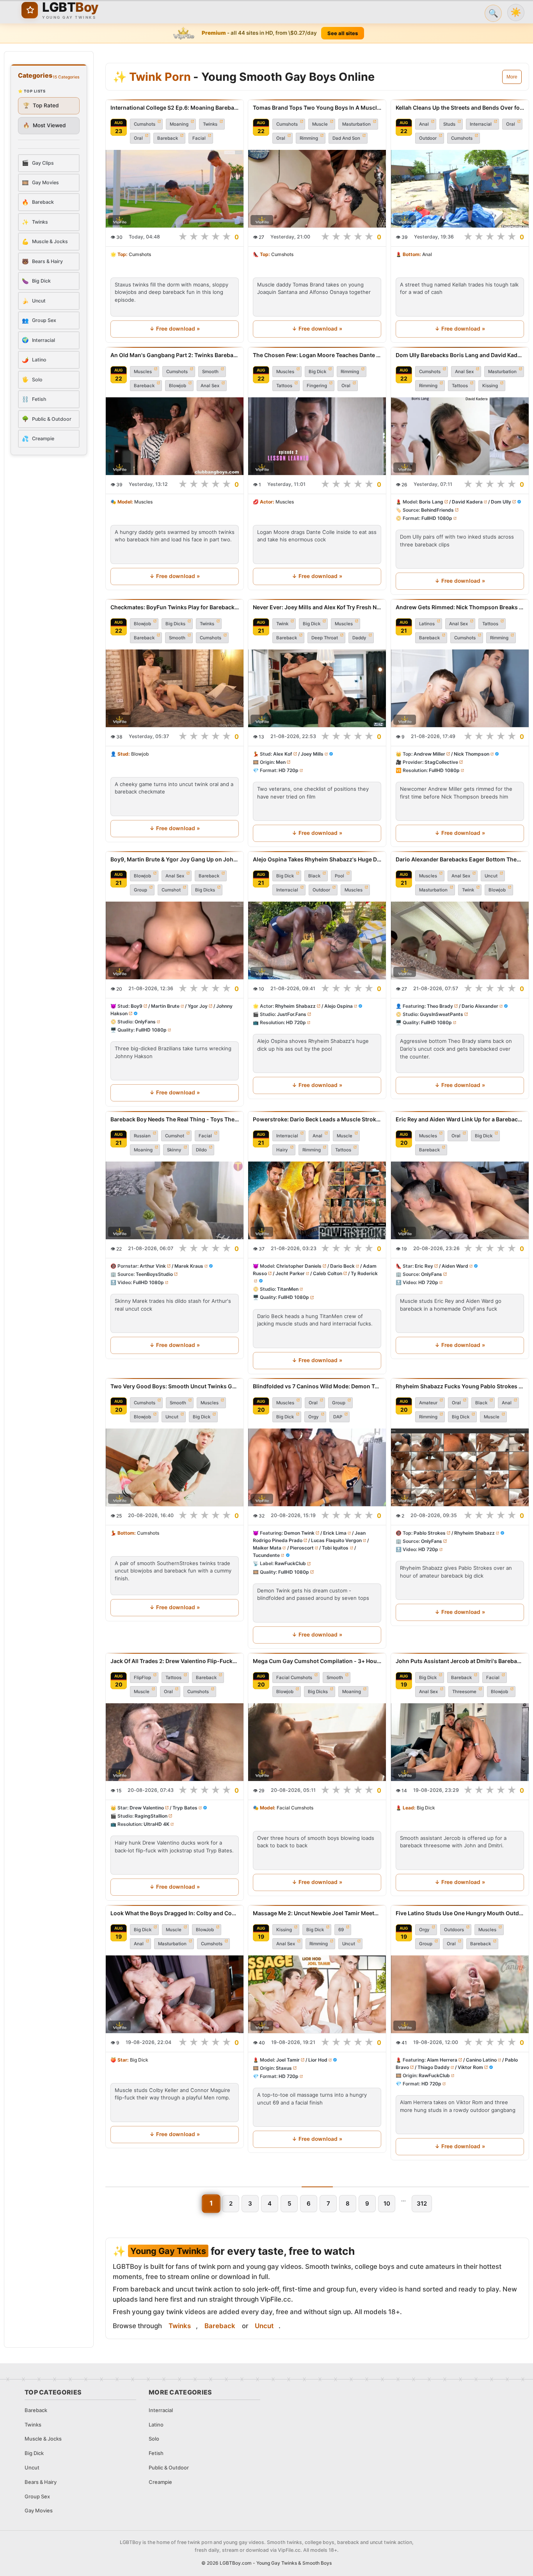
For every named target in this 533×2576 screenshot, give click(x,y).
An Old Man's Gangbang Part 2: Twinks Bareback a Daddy (175, 355)
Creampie (160, 2482)
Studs (449, 124)
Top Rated (41, 105)
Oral (138, 138)
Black (314, 876)
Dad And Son (346, 138)
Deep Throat (325, 638)
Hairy (282, 1150)
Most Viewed (44, 125)
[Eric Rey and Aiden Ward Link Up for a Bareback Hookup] (460, 1200)
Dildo (201, 1150)
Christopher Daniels (299, 1266)
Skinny (174, 1150)
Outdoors (454, 1930)
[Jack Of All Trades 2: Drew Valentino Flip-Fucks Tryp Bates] (175, 1742)
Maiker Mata (267, 1548)
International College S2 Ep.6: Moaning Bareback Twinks (175, 108)
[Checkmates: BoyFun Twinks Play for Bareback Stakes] (175, 688)
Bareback (168, 138)
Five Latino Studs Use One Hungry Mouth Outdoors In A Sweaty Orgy (460, 1913)
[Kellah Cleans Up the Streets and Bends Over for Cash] (460, 189)
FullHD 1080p (437, 518)
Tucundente (266, 1556)
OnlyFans (145, 1022)
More (512, 77)
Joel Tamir (288, 2060)
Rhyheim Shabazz (295, 1006)
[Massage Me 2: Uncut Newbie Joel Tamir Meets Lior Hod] (317, 1994)
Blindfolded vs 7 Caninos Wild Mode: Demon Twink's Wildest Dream (317, 1386)
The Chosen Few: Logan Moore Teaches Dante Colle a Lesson (317, 355)
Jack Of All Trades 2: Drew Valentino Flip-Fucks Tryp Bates (175, 1661)
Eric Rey (424, 1266)
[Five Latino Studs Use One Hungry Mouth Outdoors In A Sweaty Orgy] (460, 1994)
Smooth (210, 372)
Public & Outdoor (169, 2467)
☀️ (516, 12)
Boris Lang (431, 502)
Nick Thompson (471, 754)
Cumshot (171, 890)
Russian (142, 1136)
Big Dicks (175, 624)
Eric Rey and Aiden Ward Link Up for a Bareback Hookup (460, 1119)
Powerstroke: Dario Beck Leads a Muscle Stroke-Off (317, 1119)
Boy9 (137, 1006)
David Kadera (467, 502)
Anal (424, 124)
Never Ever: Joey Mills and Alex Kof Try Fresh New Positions (317, 607)
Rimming (309, 138)
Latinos (427, 624)
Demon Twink (299, 1533)
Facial (199, 138)
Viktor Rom (470, 2067)
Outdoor (428, 138)
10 (387, 2203)
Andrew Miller (429, 754)
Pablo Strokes (430, 1533)
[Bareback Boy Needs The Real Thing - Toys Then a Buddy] (175, 1200)
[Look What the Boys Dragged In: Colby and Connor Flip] (175, 1994)
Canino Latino (481, 2060)
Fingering (317, 386)
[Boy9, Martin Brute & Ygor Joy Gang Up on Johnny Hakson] (175, 940)
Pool (339, 876)
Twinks (210, 124)
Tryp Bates (185, 1808)
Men (281, 762)
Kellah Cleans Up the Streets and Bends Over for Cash (460, 108)
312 (422, 2203)
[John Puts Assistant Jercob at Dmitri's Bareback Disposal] (460, 1742)
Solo (154, 2439)
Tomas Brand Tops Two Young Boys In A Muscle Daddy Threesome (317, 108)
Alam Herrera (442, 2060)
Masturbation (356, 124)
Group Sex (37, 2496)
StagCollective (441, 762)
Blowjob (178, 386)
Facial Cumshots (294, 1678)
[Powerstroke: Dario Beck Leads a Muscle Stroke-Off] (317, 1200)
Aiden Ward (455, 1266)
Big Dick (317, 372)
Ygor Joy (198, 1006)
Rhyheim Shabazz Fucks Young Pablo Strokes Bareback (460, 1386)
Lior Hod (318, 2060)
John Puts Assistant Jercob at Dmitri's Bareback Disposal (460, 1661)
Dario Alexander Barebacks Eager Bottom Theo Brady (460, 859)
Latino (156, 2425)
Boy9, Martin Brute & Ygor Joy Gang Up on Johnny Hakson (175, 859)
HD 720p (289, 770)
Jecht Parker (290, 1273)
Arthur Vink (153, 1266)
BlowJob (205, 1930)
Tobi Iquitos (336, 1548)
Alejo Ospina (338, 1006)
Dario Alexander (480, 1006)
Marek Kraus (189, 1266)
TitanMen (288, 1289)
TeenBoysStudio (154, 1274)
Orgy (314, 1417)
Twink (282, 624)
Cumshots (145, 124)
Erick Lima (335, 1533)
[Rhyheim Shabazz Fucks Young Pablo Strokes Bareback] (460, 1467)
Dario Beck (342, 1266)
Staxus (284, 2068)
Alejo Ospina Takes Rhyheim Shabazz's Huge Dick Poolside (317, 859)
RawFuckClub (290, 1564)
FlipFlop (142, 1678)
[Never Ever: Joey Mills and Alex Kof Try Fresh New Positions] (317, 688)
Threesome (464, 1692)
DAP (338, 1417)
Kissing (490, 386)
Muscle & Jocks (43, 2439)
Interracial (481, 124)
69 (341, 1930)
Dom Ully (501, 502)
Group (140, 890)
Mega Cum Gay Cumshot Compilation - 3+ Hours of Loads (317, 1661)
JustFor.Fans (292, 1014)
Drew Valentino (147, 1808)
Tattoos (284, 386)
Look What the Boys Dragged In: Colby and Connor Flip (175, 1913)
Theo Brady (440, 1006)
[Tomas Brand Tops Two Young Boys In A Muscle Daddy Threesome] (317, 189)
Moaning (179, 124)
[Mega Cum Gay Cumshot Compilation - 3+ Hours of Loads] (317, 1742)
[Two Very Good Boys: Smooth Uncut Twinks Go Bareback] (175, 1467)
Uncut (491, 876)
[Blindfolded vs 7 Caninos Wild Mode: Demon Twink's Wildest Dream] (317, 1467)
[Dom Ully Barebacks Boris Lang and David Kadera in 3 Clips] (460, 436)
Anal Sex (210, 386)
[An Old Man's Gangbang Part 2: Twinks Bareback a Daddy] (175, 436)
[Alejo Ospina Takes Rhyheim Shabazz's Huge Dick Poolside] (317, 940)
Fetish (156, 2453)
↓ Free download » (174, 329)
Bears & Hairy (41, 2482)
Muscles (143, 372)
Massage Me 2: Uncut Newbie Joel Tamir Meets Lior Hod (317, 1913)
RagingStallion (151, 1816)
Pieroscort (302, 1548)
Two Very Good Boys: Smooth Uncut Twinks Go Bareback (175, 1386)
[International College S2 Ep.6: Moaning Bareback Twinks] (175, 189)
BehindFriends (437, 510)
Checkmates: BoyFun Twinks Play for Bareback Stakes (175, 607)
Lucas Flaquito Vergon (336, 1540)
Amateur (428, 1403)
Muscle (320, 124)
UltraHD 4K (156, 1824)
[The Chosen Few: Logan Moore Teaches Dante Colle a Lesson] (317, 436)
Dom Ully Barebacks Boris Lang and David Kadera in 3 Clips (460, 355)
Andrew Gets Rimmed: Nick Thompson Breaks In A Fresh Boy (460, 607)
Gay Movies (39, 2510)
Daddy (359, 638)
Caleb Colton (328, 1273)
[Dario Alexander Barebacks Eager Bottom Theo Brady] (460, 940)
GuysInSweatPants (442, 1014)
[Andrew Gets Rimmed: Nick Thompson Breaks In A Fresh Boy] (460, 688)
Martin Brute (165, 1006)
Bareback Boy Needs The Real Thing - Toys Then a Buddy (175, 1119)
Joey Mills (312, 754)
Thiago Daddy (433, 2067)
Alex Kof (283, 754)
